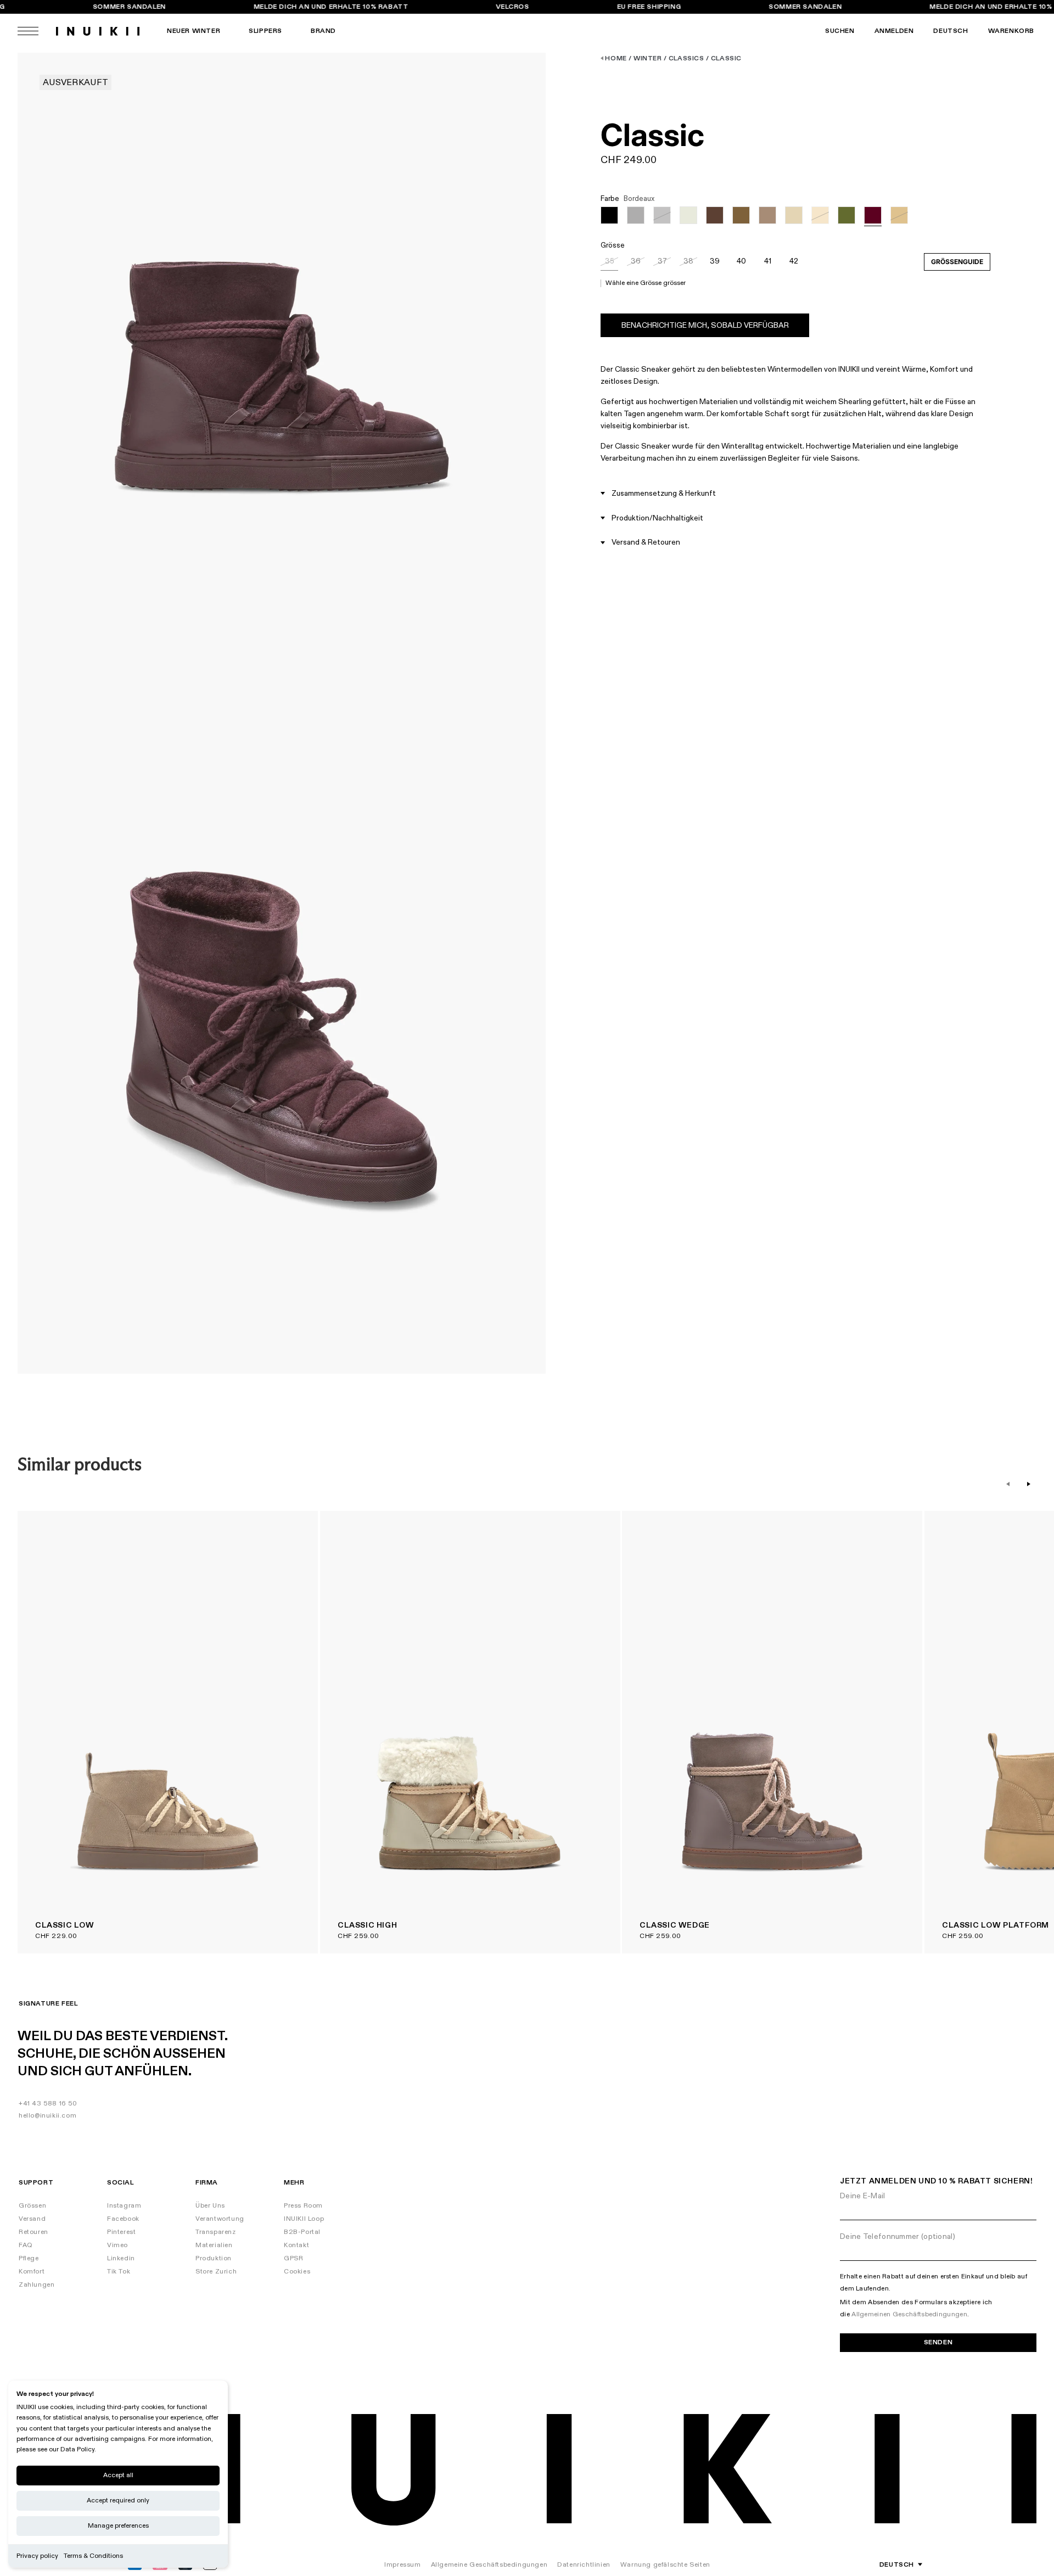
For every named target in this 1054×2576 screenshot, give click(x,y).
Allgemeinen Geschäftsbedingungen (909, 2314)
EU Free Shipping (649, 7)
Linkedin (121, 2258)
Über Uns (210, 2206)
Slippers (265, 31)
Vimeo (117, 2245)
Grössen (32, 2206)
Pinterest (121, 2232)
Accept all (118, 2475)
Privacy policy (37, 2556)
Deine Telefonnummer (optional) (898, 2236)
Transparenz (216, 2232)
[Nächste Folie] (1029, 1484)
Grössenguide (957, 262)
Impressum (402, 2565)
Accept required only (118, 2501)
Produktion (214, 2258)
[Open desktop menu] (28, 31)
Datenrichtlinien (584, 2565)
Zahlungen (37, 2285)
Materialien (214, 2245)
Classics (686, 58)
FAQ (26, 2245)
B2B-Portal (302, 2232)
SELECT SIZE (281, 1530)
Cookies (297, 2272)
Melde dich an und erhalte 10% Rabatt (331, 7)
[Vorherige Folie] (1008, 1484)
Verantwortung (220, 2219)
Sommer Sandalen (129, 7)
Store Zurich (216, 2272)
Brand (323, 31)
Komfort (32, 2272)
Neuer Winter (194, 31)
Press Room (303, 2206)
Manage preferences (118, 2526)
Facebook (123, 2219)
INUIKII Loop (304, 2219)
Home (616, 58)
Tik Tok (119, 2272)
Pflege (29, 2258)
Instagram (124, 2206)
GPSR (293, 2258)
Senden (938, 2342)
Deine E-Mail (863, 2196)
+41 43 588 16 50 (48, 2104)
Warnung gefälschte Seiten (665, 2565)
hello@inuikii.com (47, 2116)
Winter (648, 58)
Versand (32, 2219)
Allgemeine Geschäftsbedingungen (489, 2565)
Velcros (513, 7)
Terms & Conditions (93, 2556)
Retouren (33, 2232)
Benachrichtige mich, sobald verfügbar (705, 325)
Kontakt (296, 2245)
